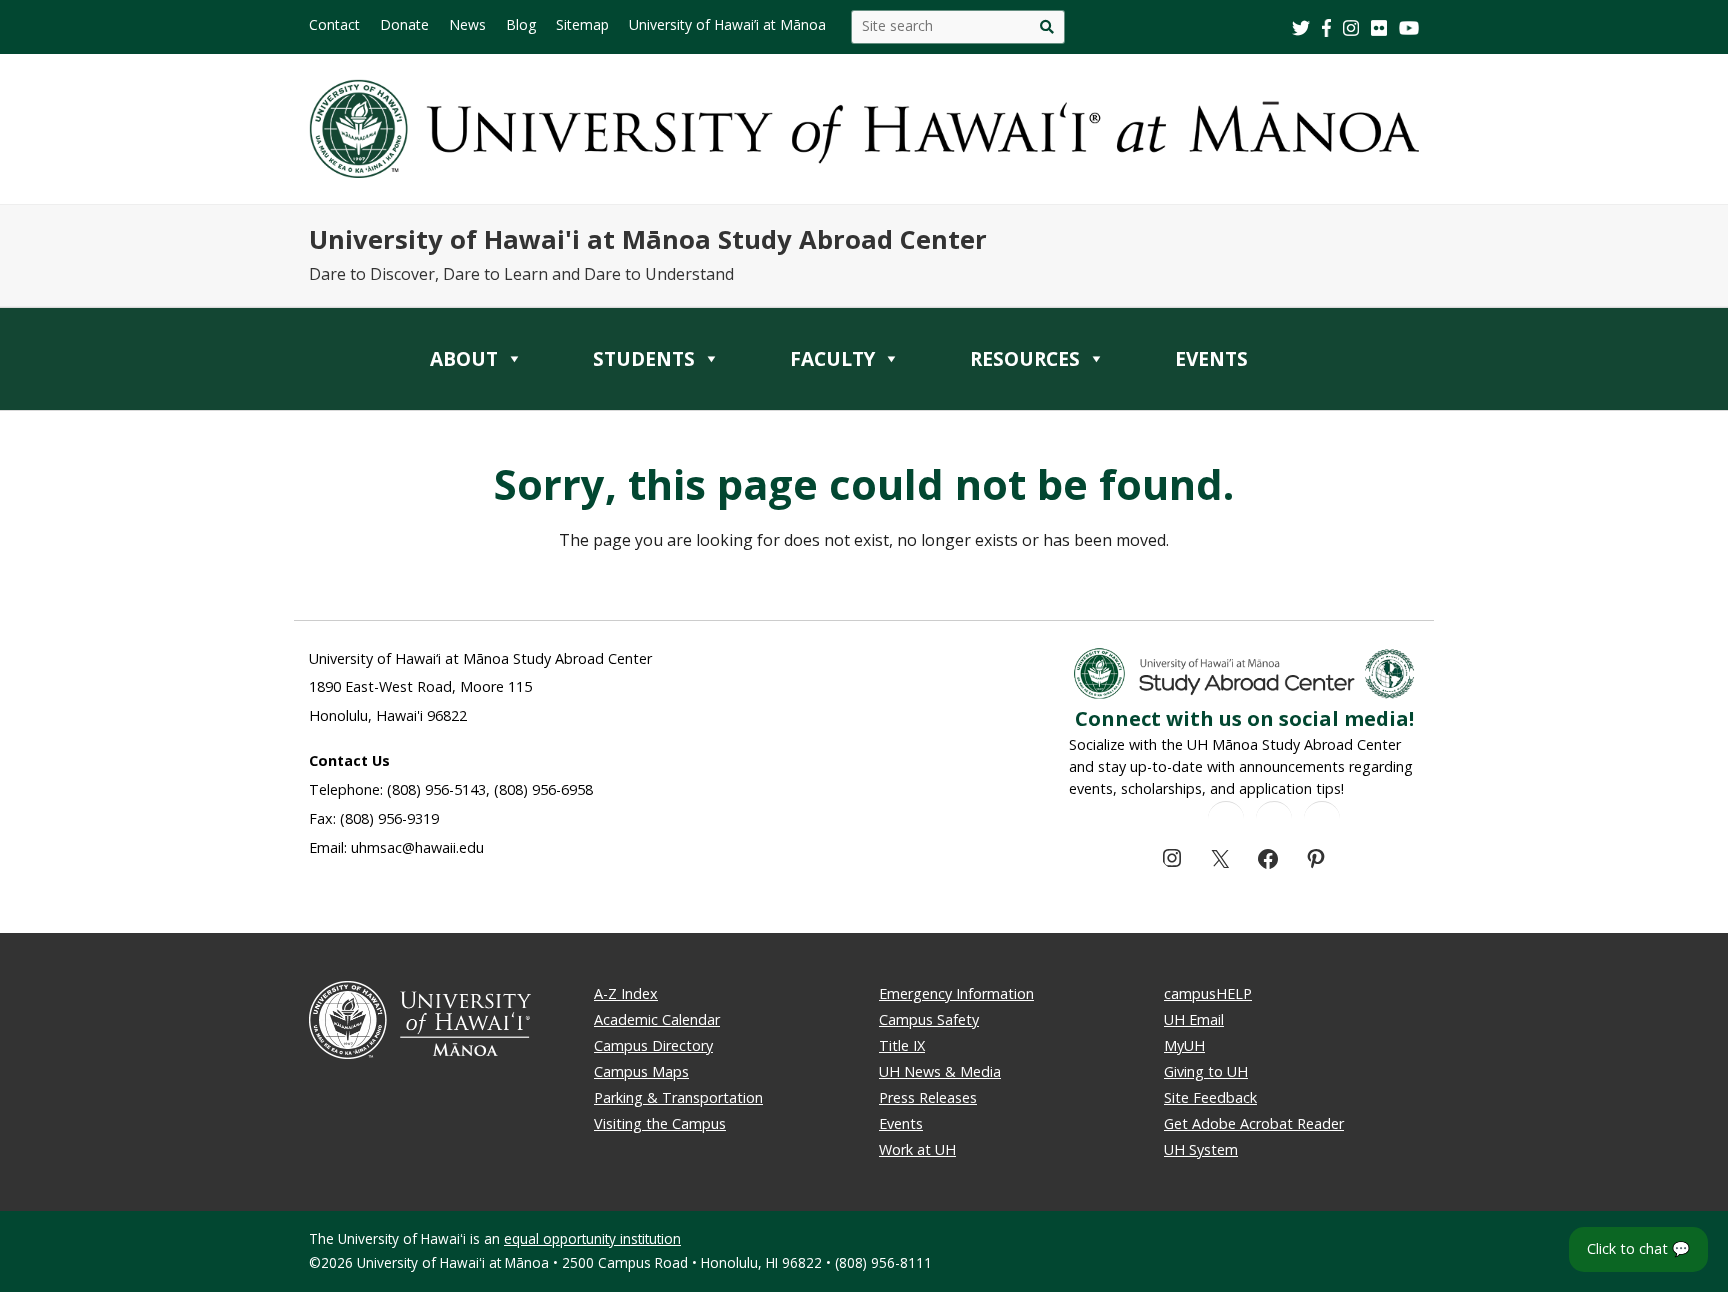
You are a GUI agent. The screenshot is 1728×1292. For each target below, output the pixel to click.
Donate (404, 24)
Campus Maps (641, 1071)
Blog (521, 24)
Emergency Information (956, 993)
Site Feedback (1210, 1097)
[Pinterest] (1316, 859)
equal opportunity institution (592, 1238)
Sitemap (582, 24)
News (467, 24)
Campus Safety (929, 1019)
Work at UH (917, 1149)
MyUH (1184, 1045)
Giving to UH (1206, 1071)
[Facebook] (1268, 859)
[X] (1220, 859)
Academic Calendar (657, 1019)
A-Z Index (626, 993)
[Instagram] (1172, 858)
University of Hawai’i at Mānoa (727, 24)
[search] (1046, 27)
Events (901, 1123)
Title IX (902, 1045)
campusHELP (1208, 993)
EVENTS (1211, 359)
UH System (1201, 1149)
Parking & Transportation (678, 1097)
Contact (334, 24)
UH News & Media (940, 1071)
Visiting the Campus (660, 1123)
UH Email (1194, 1019)
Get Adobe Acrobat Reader (1254, 1123)
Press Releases (928, 1097)
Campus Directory (653, 1045)
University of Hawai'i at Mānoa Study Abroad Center (648, 239)
